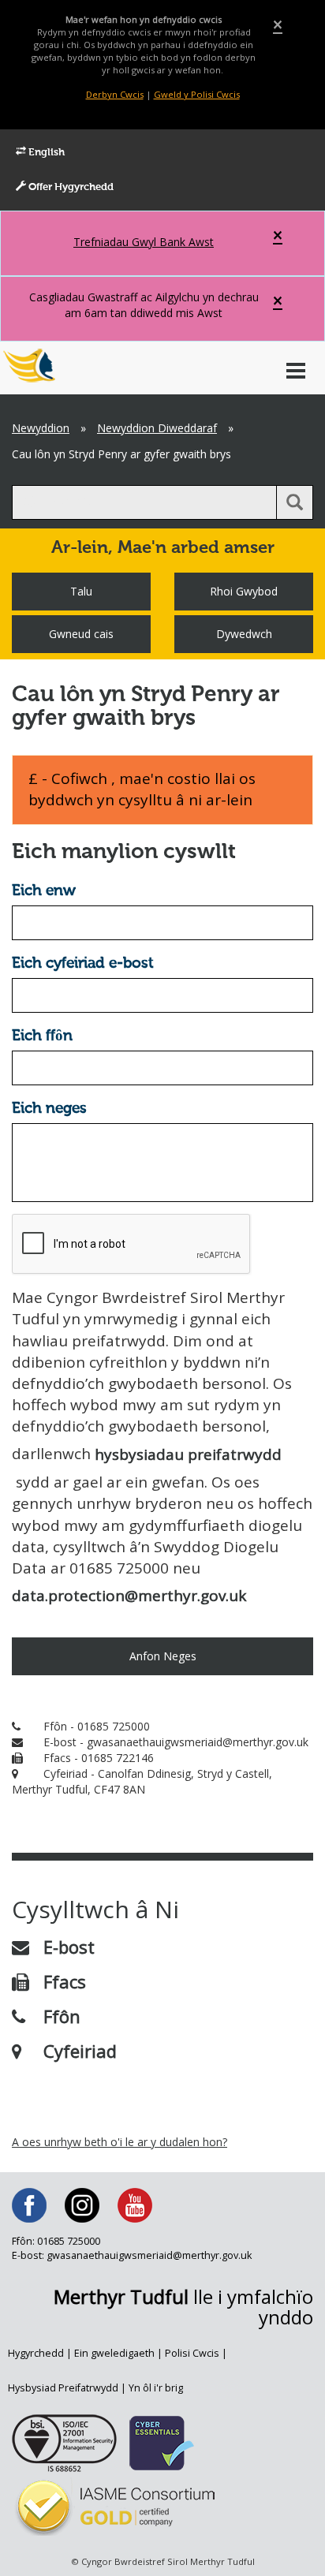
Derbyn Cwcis (115, 94)
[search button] (295, 502)
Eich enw (44, 891)
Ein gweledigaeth (114, 2353)
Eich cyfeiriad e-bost (83, 963)
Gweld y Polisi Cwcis (197, 94)
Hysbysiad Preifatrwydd (63, 2388)
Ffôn (62, 2016)
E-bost (69, 1947)
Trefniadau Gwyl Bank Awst (144, 242)
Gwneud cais (81, 634)
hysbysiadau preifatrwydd (188, 1454)
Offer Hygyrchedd (70, 187)
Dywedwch (244, 634)
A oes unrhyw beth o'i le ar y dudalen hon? (120, 2142)
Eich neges (49, 1109)
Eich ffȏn (42, 1036)
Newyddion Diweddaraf (157, 428)
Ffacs (65, 1981)
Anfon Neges (163, 1656)
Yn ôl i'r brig (156, 2388)
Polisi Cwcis (192, 2353)
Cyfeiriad (80, 2051)
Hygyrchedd (36, 2353)
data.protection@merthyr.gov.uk (129, 1596)
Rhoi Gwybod (244, 591)
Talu (81, 591)
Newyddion (41, 428)
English (45, 153)
